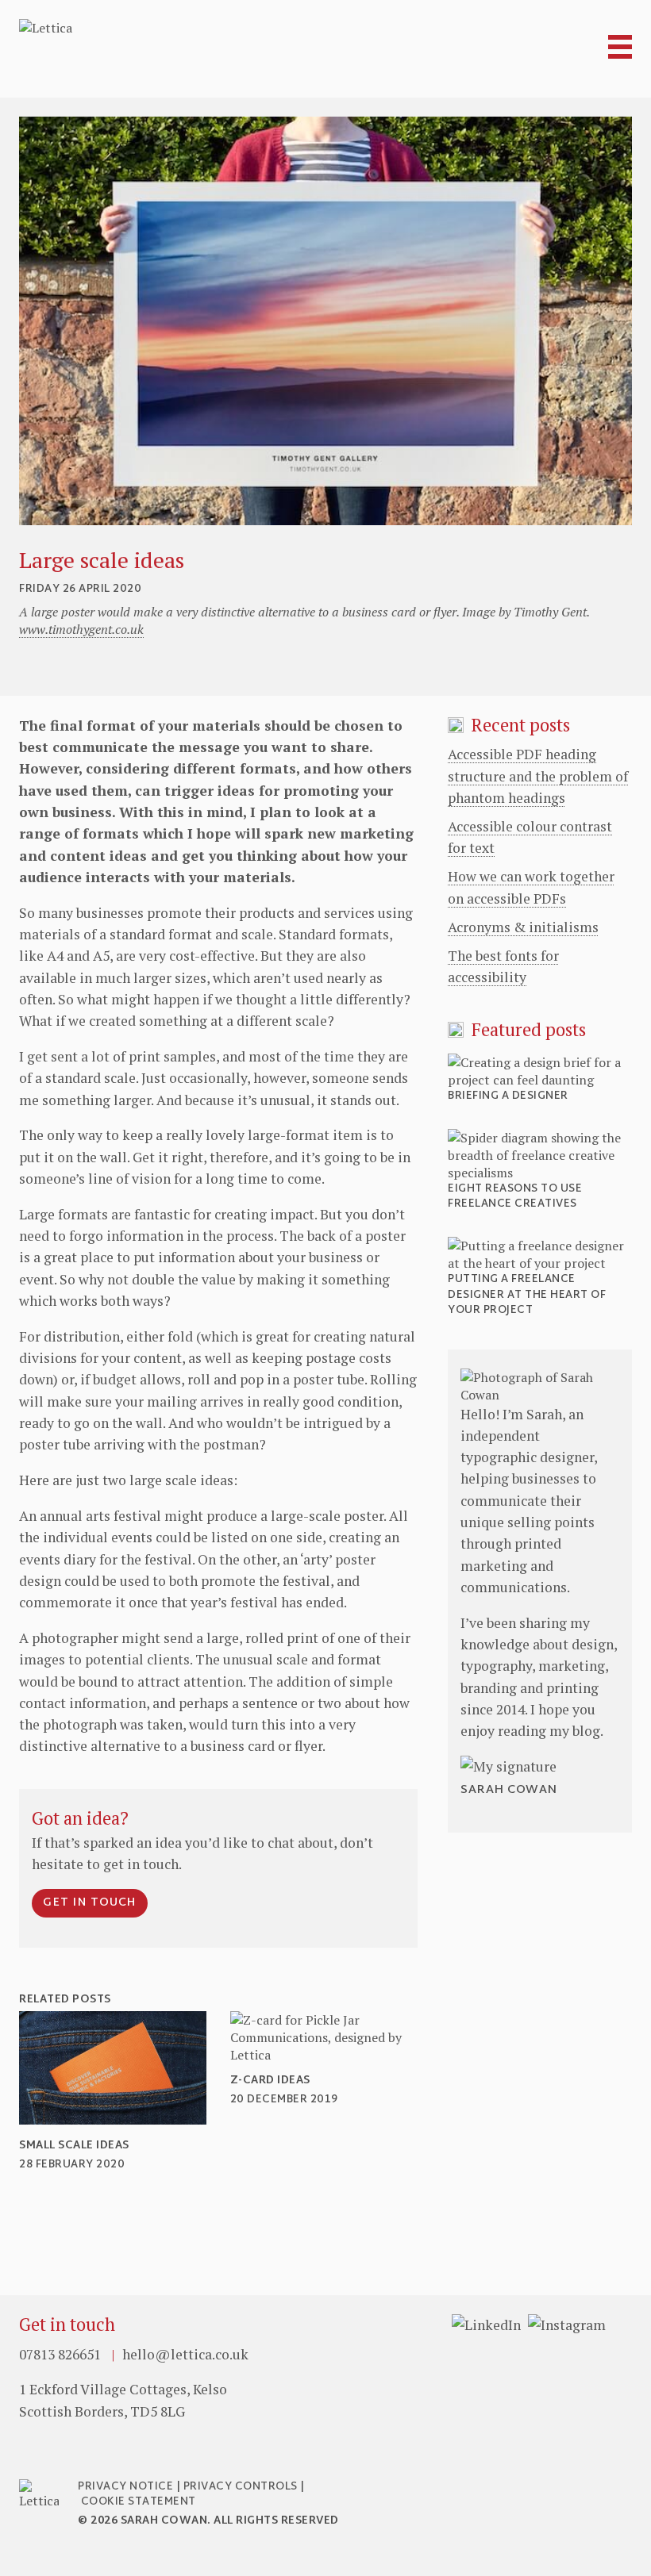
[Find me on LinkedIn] (486, 2325)
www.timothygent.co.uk (81, 629)
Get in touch (90, 1903)
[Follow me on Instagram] (567, 2325)
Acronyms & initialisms (523, 927)
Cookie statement (139, 2502)
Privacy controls (241, 2487)
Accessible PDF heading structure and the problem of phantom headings (538, 776)
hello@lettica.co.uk (185, 2354)
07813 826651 (62, 2354)
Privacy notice (125, 2487)
